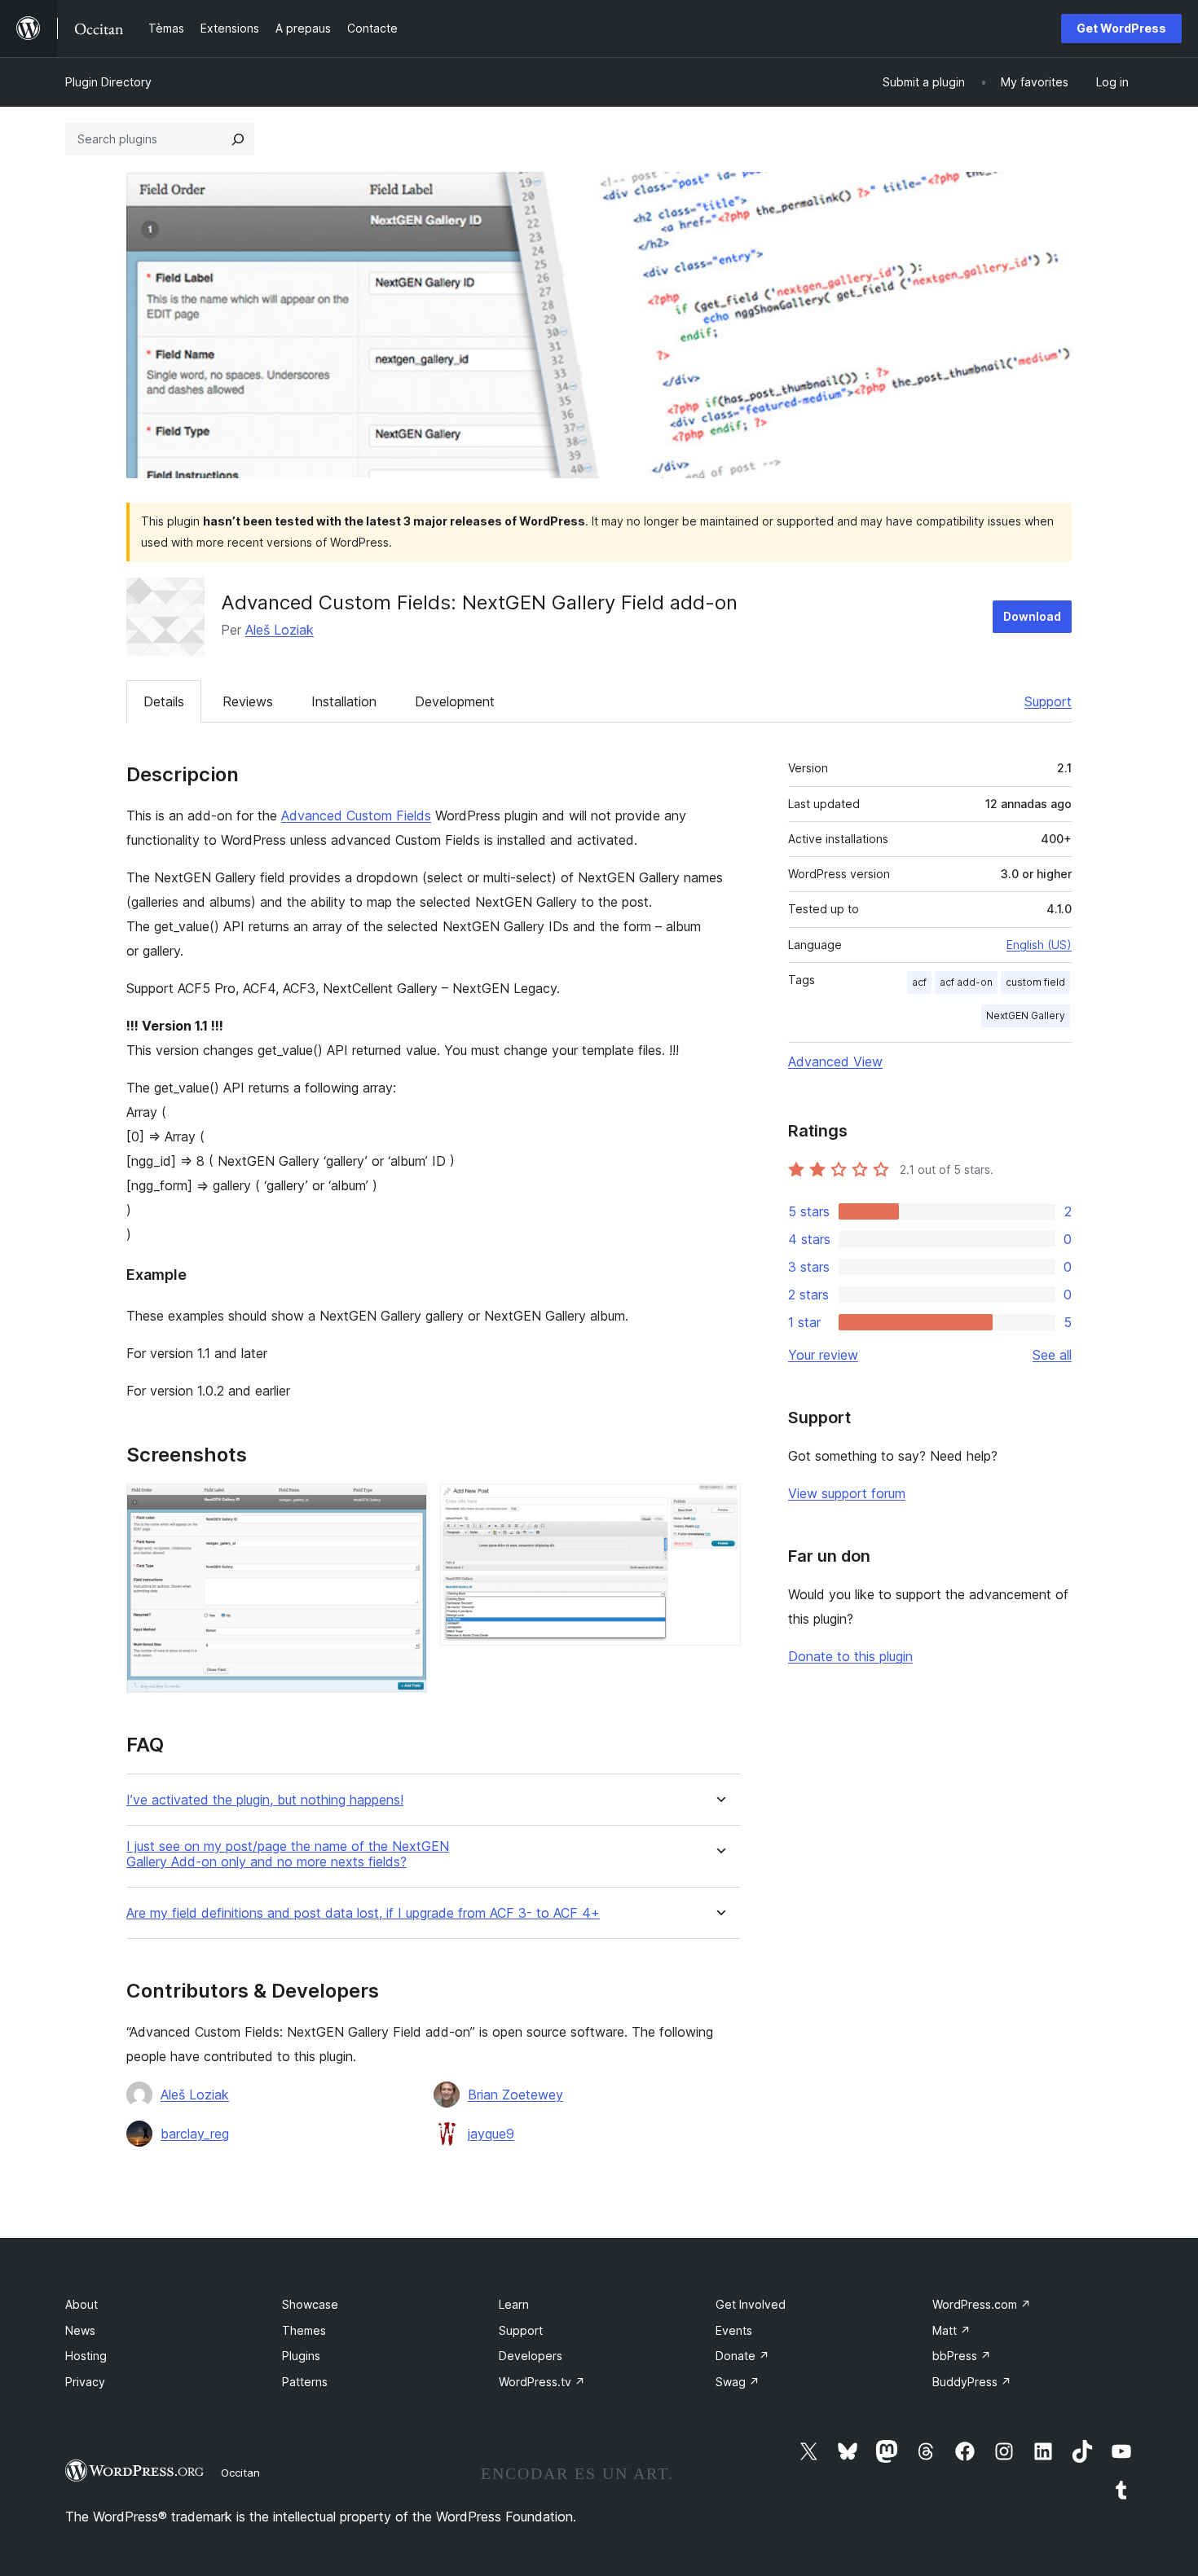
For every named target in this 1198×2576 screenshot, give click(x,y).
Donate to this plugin (850, 1656)
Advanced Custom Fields (356, 815)
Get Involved (751, 2304)
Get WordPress (1121, 28)
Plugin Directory (108, 82)
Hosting (86, 2356)
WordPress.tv (542, 2382)
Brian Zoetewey (515, 2095)
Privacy (85, 2382)
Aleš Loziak (280, 630)
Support (1048, 701)
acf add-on (966, 982)
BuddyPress (972, 2382)
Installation (344, 701)
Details (164, 701)
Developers (531, 2356)
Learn (514, 2304)
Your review (823, 1355)
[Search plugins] (238, 139)
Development (455, 701)
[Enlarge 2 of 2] (719, 1506)
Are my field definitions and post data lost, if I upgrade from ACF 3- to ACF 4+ (363, 1913)
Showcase (310, 2304)
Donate (742, 2356)
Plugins (301, 2356)
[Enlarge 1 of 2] (405, 1506)
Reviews (248, 701)
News (80, 2330)
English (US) (1039, 945)
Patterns (305, 2382)
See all (1052, 1355)
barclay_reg (195, 2134)
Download (1032, 616)
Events (734, 2330)
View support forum (847, 1493)
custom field (1035, 982)
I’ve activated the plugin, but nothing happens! (265, 1800)
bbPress (962, 2356)
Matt (951, 2330)
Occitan (240, 2473)
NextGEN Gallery (1026, 1015)
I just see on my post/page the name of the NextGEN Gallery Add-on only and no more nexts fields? (288, 1854)
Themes (304, 2330)
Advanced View (835, 1062)
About (81, 2304)
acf (919, 982)
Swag (738, 2382)
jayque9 (491, 2134)
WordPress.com (982, 2304)
